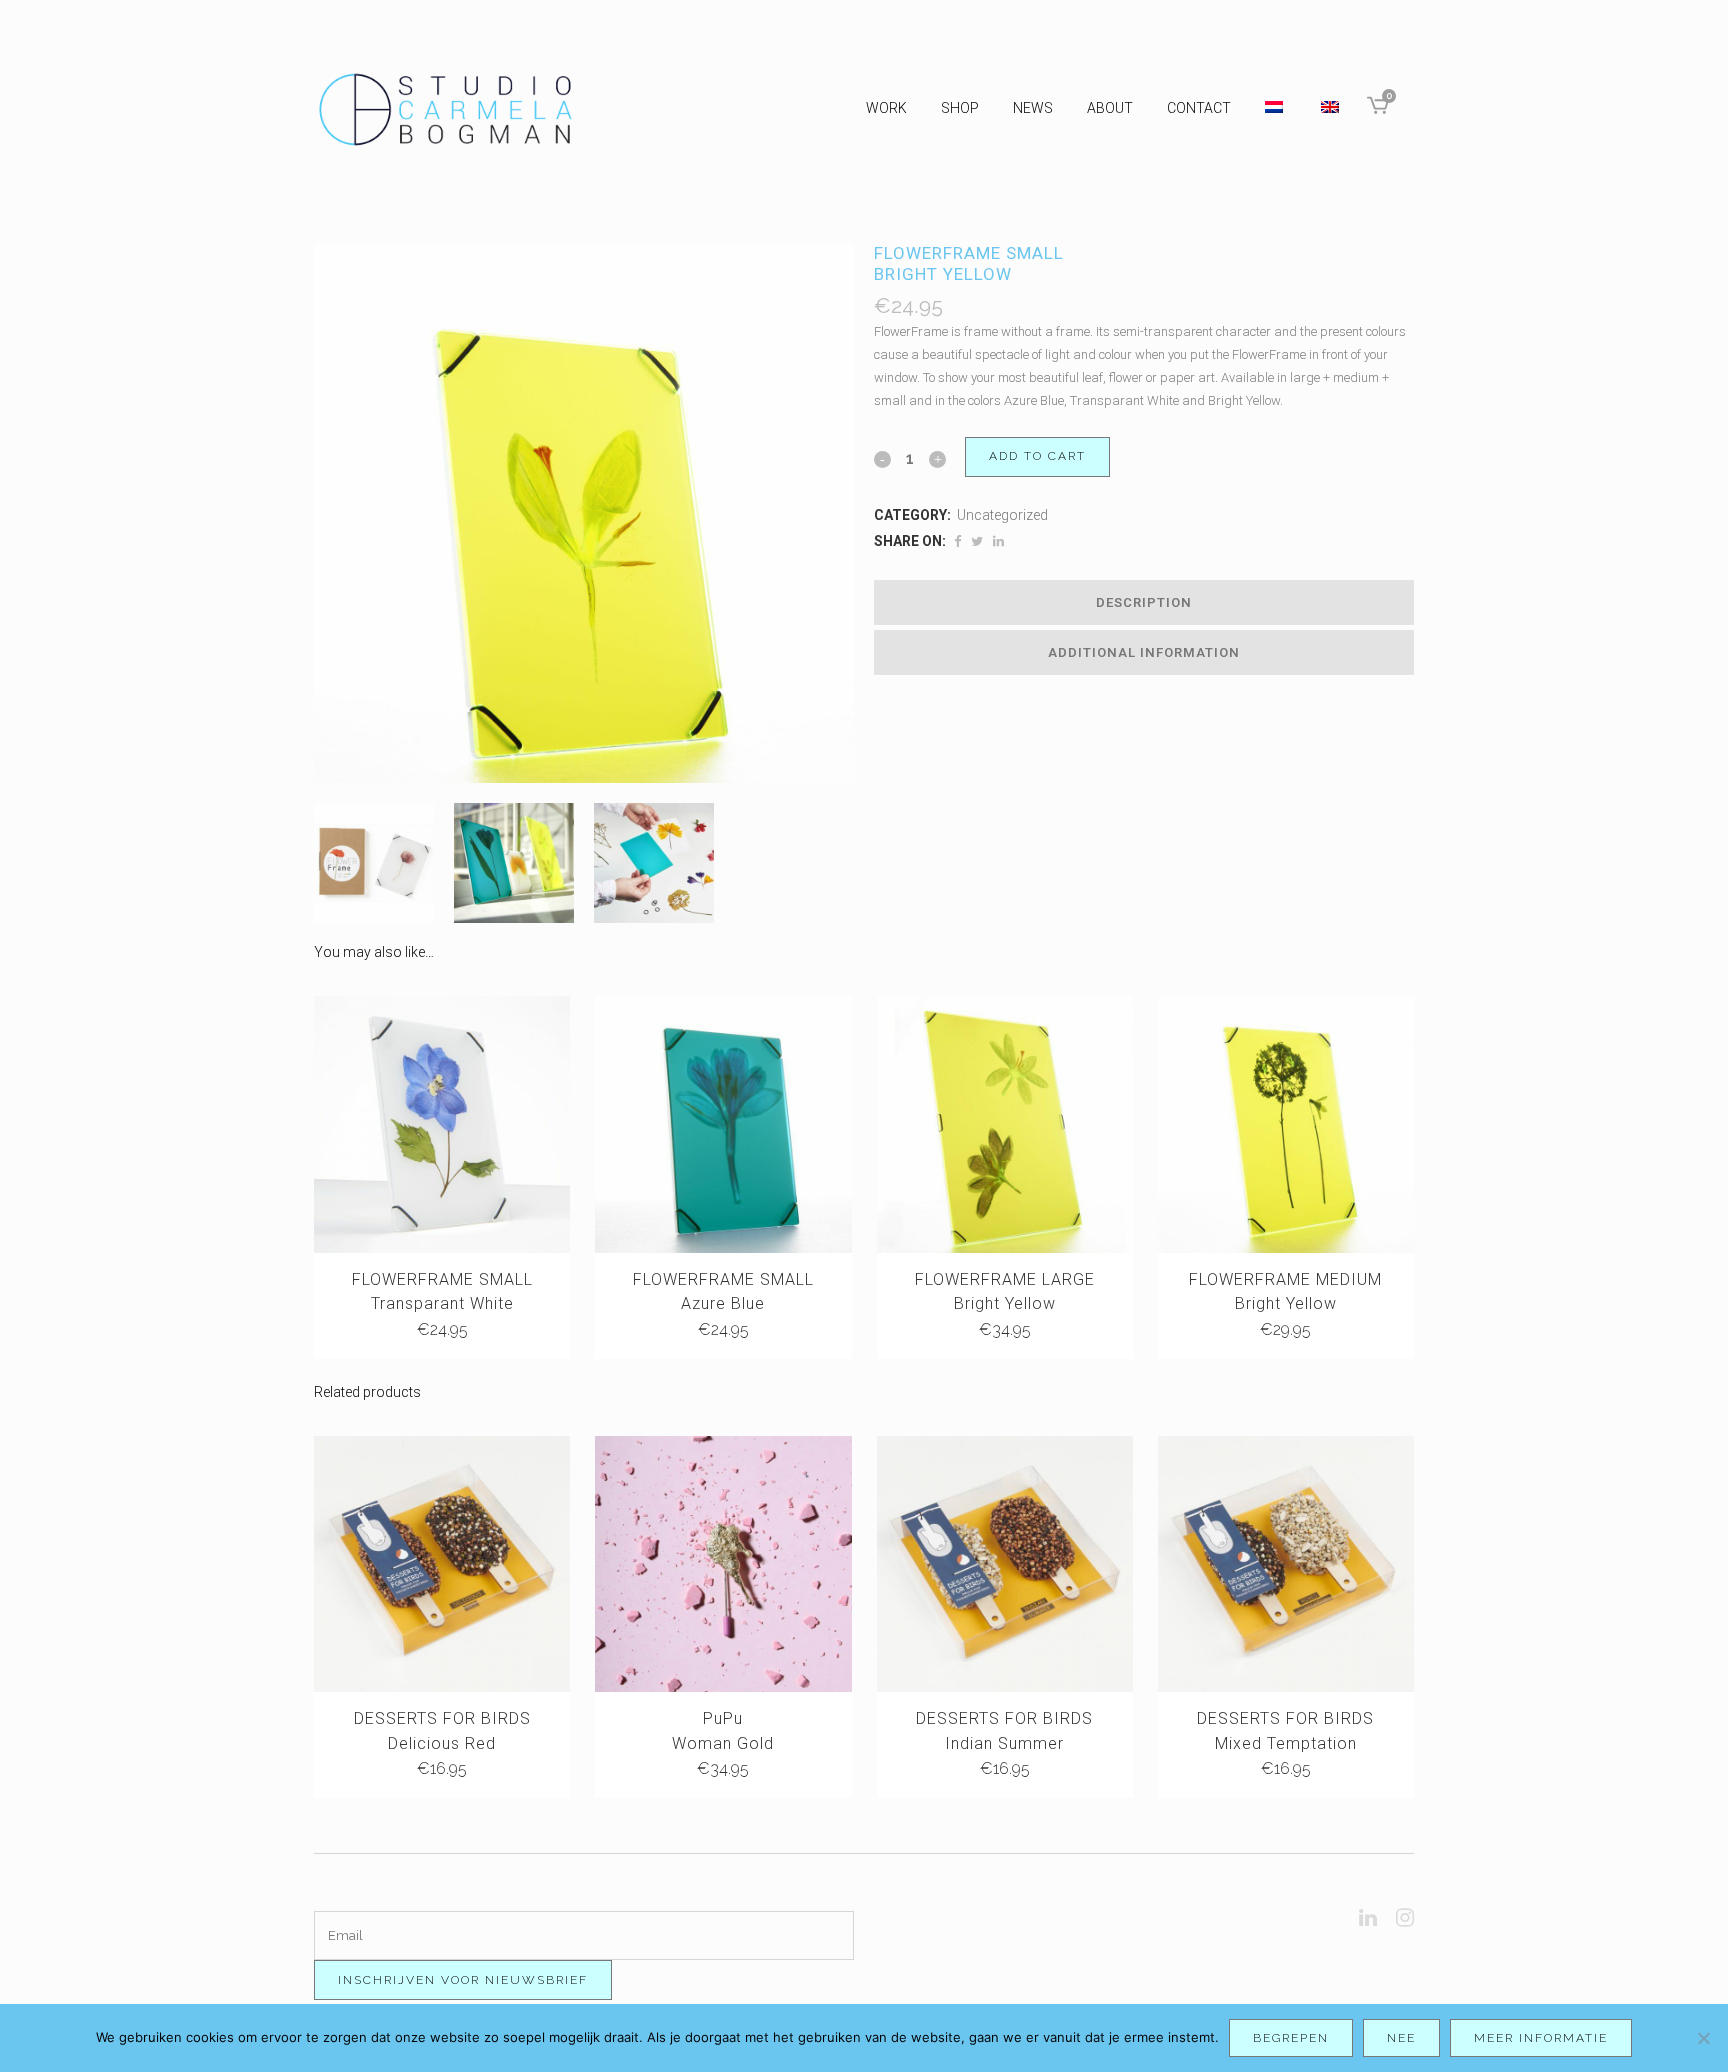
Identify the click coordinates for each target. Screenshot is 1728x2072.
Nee (1401, 2038)
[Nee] (1703, 2038)
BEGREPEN (1291, 2038)
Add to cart (1037, 456)
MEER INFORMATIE (1541, 2038)
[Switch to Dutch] (1276, 108)
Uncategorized (1002, 515)
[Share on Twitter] (977, 541)
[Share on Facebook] (957, 541)
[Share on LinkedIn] (998, 541)
